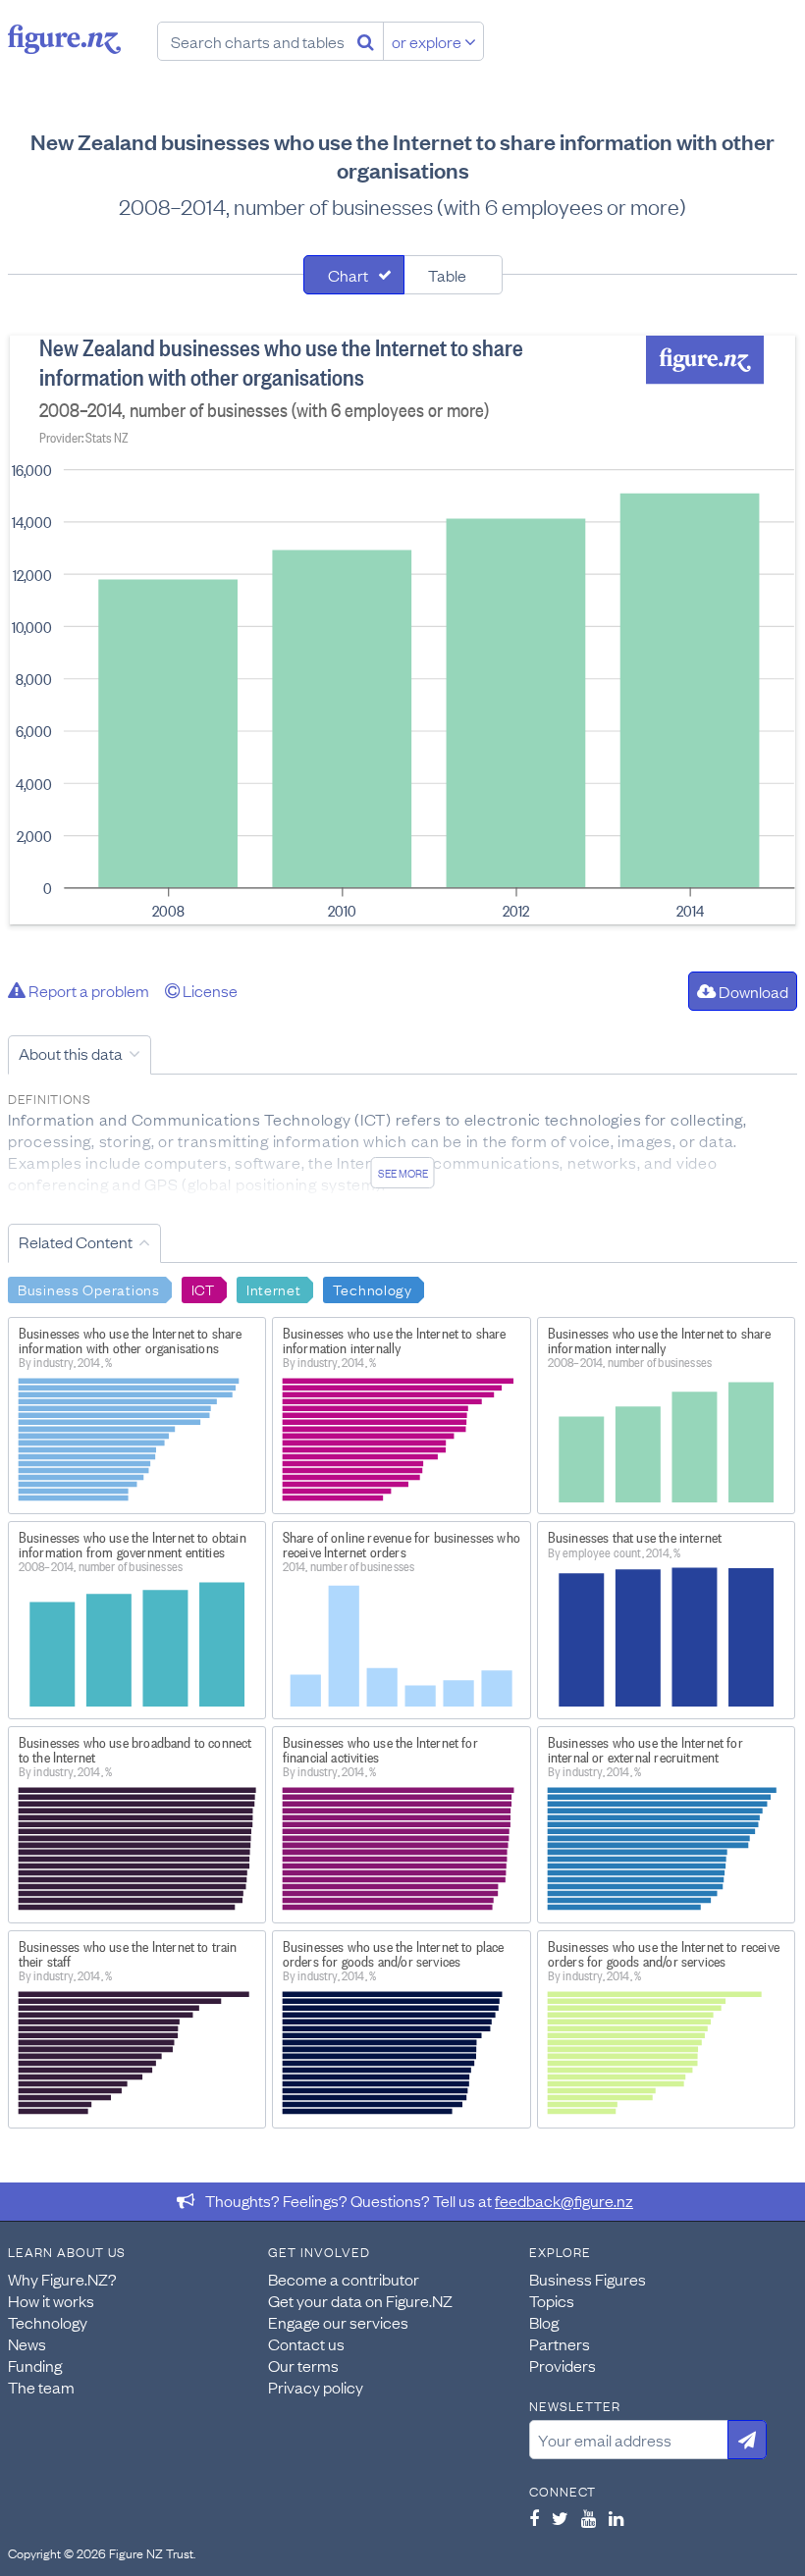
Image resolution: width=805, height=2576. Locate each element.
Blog (544, 2322)
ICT (203, 1288)
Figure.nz (64, 39)
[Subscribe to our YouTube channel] (589, 2518)
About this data (71, 1053)
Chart (348, 275)
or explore (428, 41)
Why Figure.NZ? (62, 2279)
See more (403, 1173)
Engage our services (338, 2322)
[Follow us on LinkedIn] (616, 2518)
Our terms (303, 2365)
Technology (373, 1288)
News (27, 2343)
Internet (274, 1288)
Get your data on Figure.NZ (360, 2300)
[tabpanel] (402, 630)
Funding (35, 2365)
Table (447, 275)
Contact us (306, 2343)
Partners (560, 2343)
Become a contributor (344, 2279)
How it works (51, 2300)
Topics (552, 2300)
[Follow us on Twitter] (560, 2518)
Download (752, 991)
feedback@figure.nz (564, 2200)
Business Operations (89, 1288)
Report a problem (87, 990)
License (209, 990)
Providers (563, 2365)
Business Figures (588, 2279)
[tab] (354, 275)
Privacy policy (316, 2387)
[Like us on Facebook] (534, 2518)
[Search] (366, 41)
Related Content (76, 1241)
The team (41, 2387)
